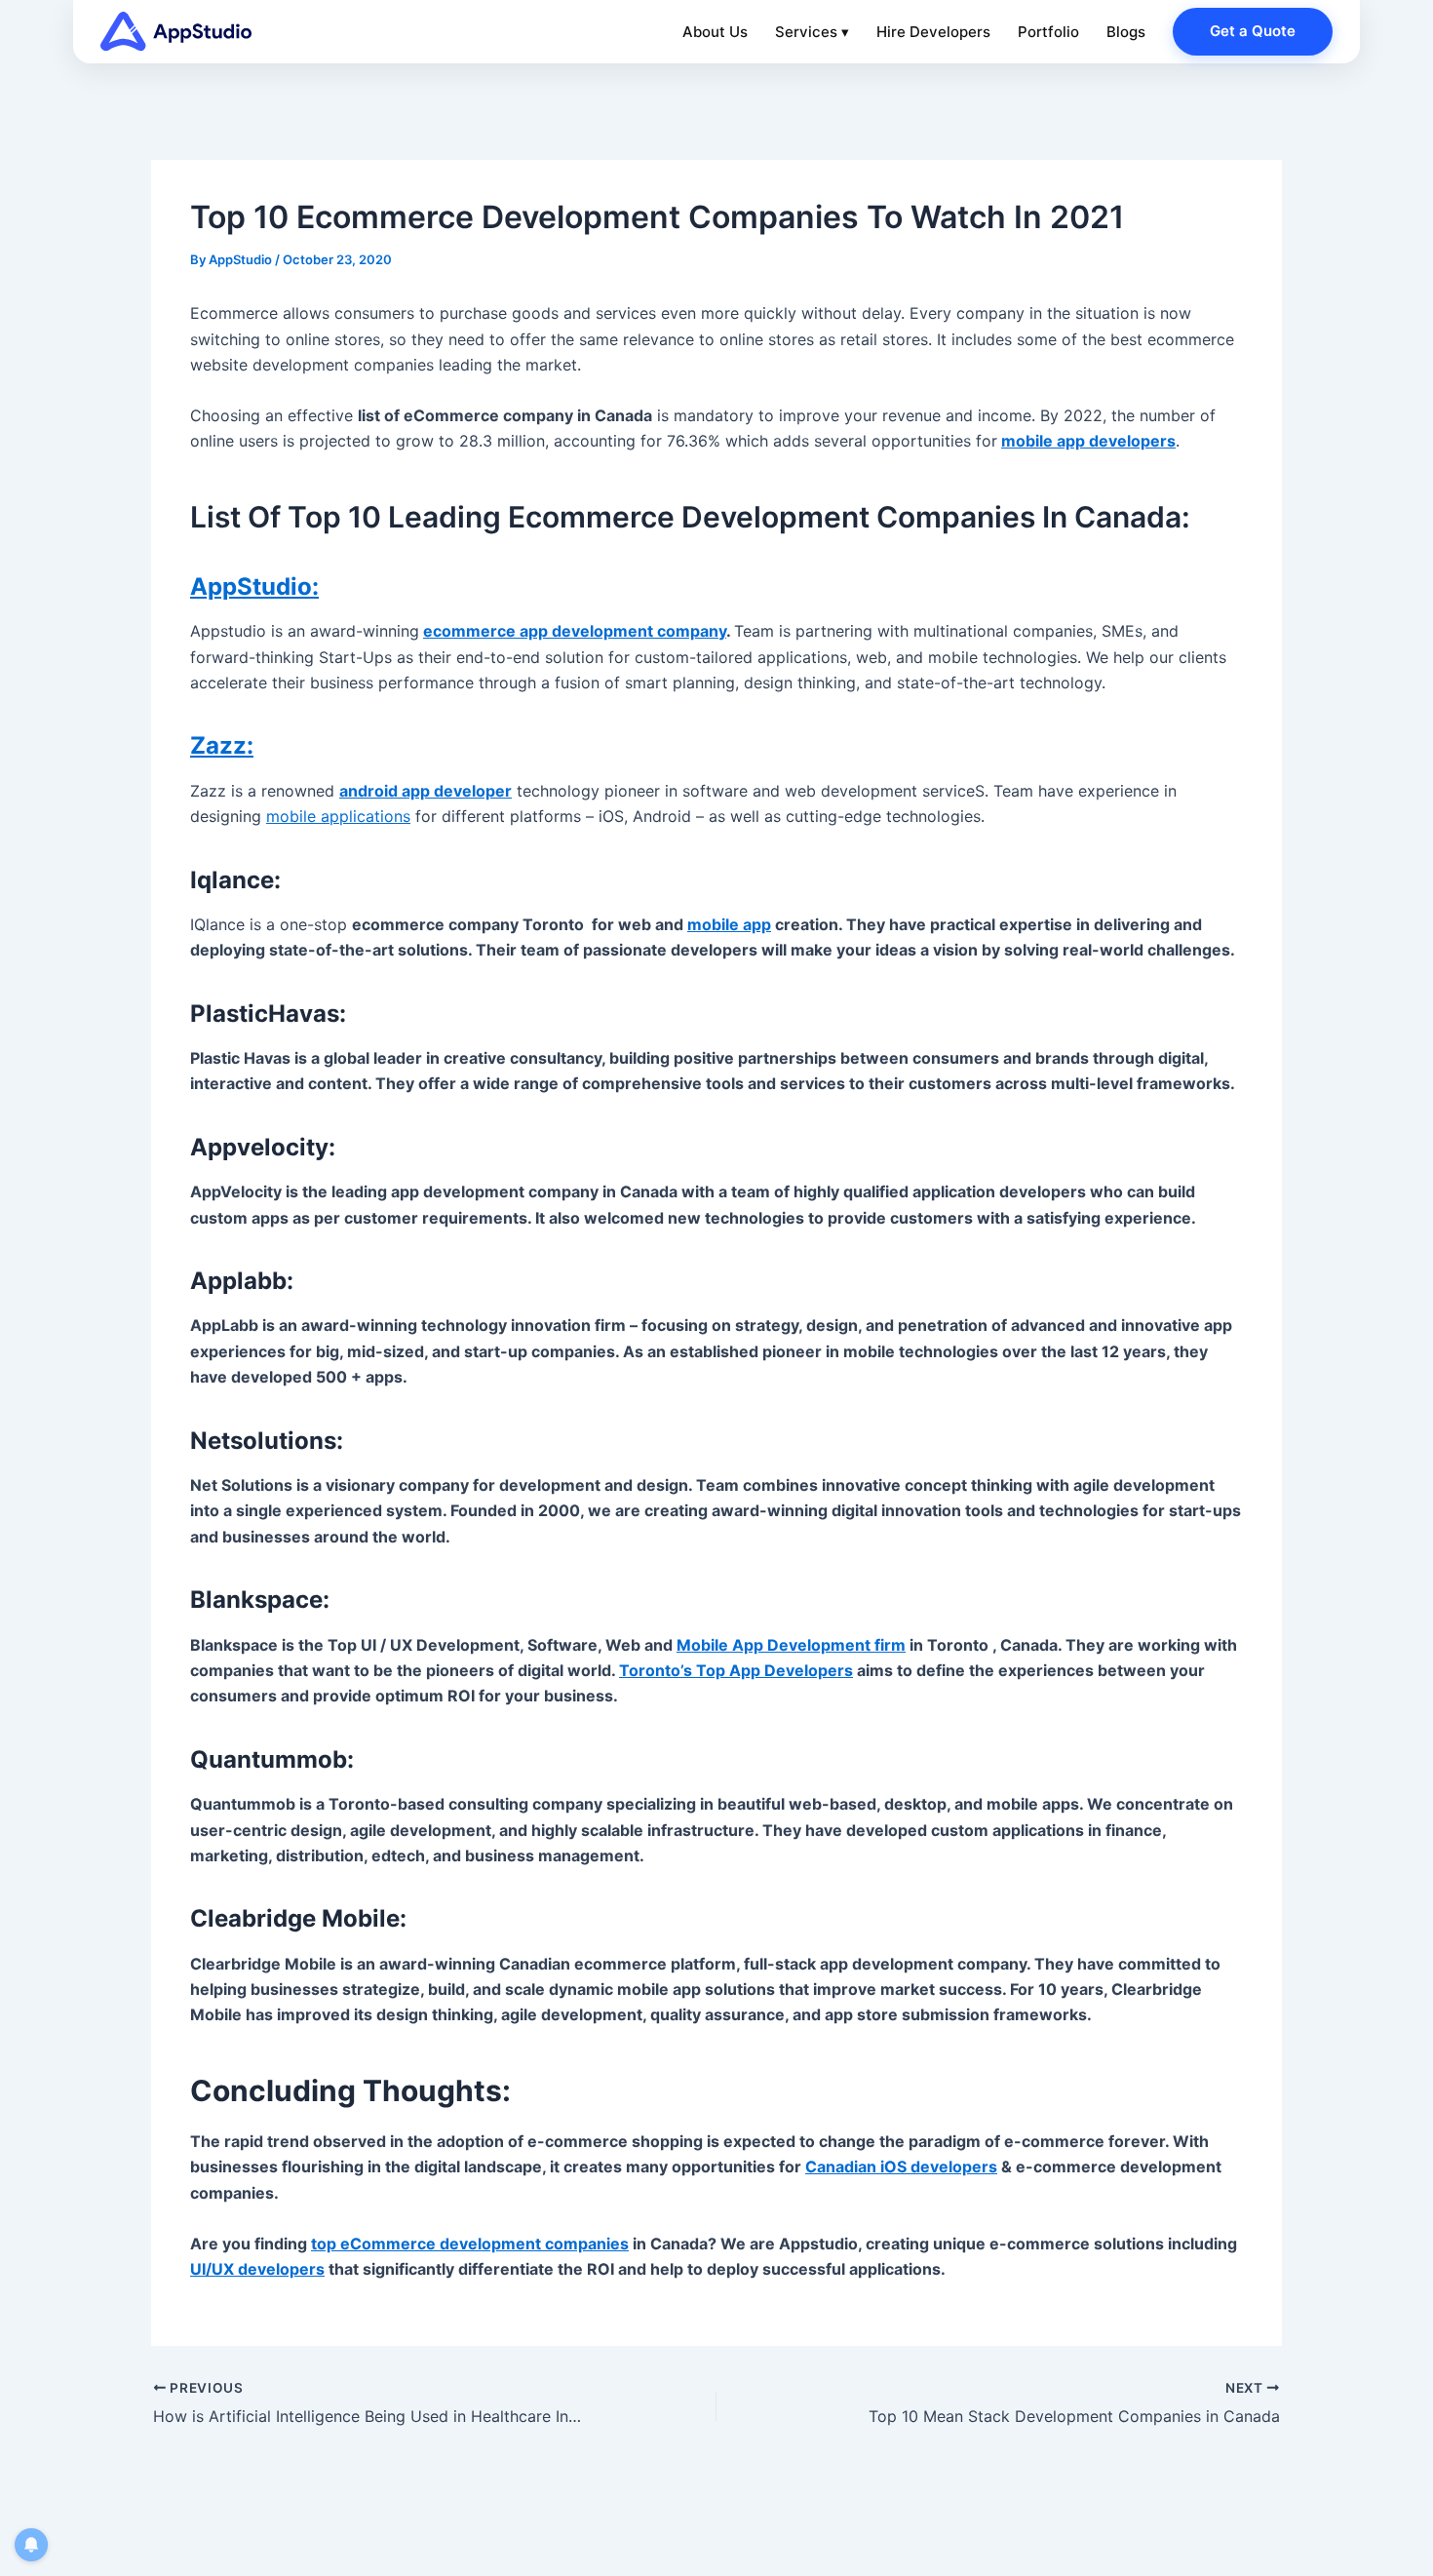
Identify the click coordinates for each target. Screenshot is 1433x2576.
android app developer (426, 791)
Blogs (1126, 32)
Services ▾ (812, 32)
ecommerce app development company (575, 631)
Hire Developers (933, 32)
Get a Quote (1253, 31)
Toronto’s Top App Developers (736, 1670)
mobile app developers (1088, 441)
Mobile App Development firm (791, 1645)
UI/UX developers (257, 2269)
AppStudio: (254, 586)
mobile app (729, 924)
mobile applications (338, 816)
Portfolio (1048, 32)
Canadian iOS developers (901, 2166)
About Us (715, 32)
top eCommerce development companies (470, 2244)
